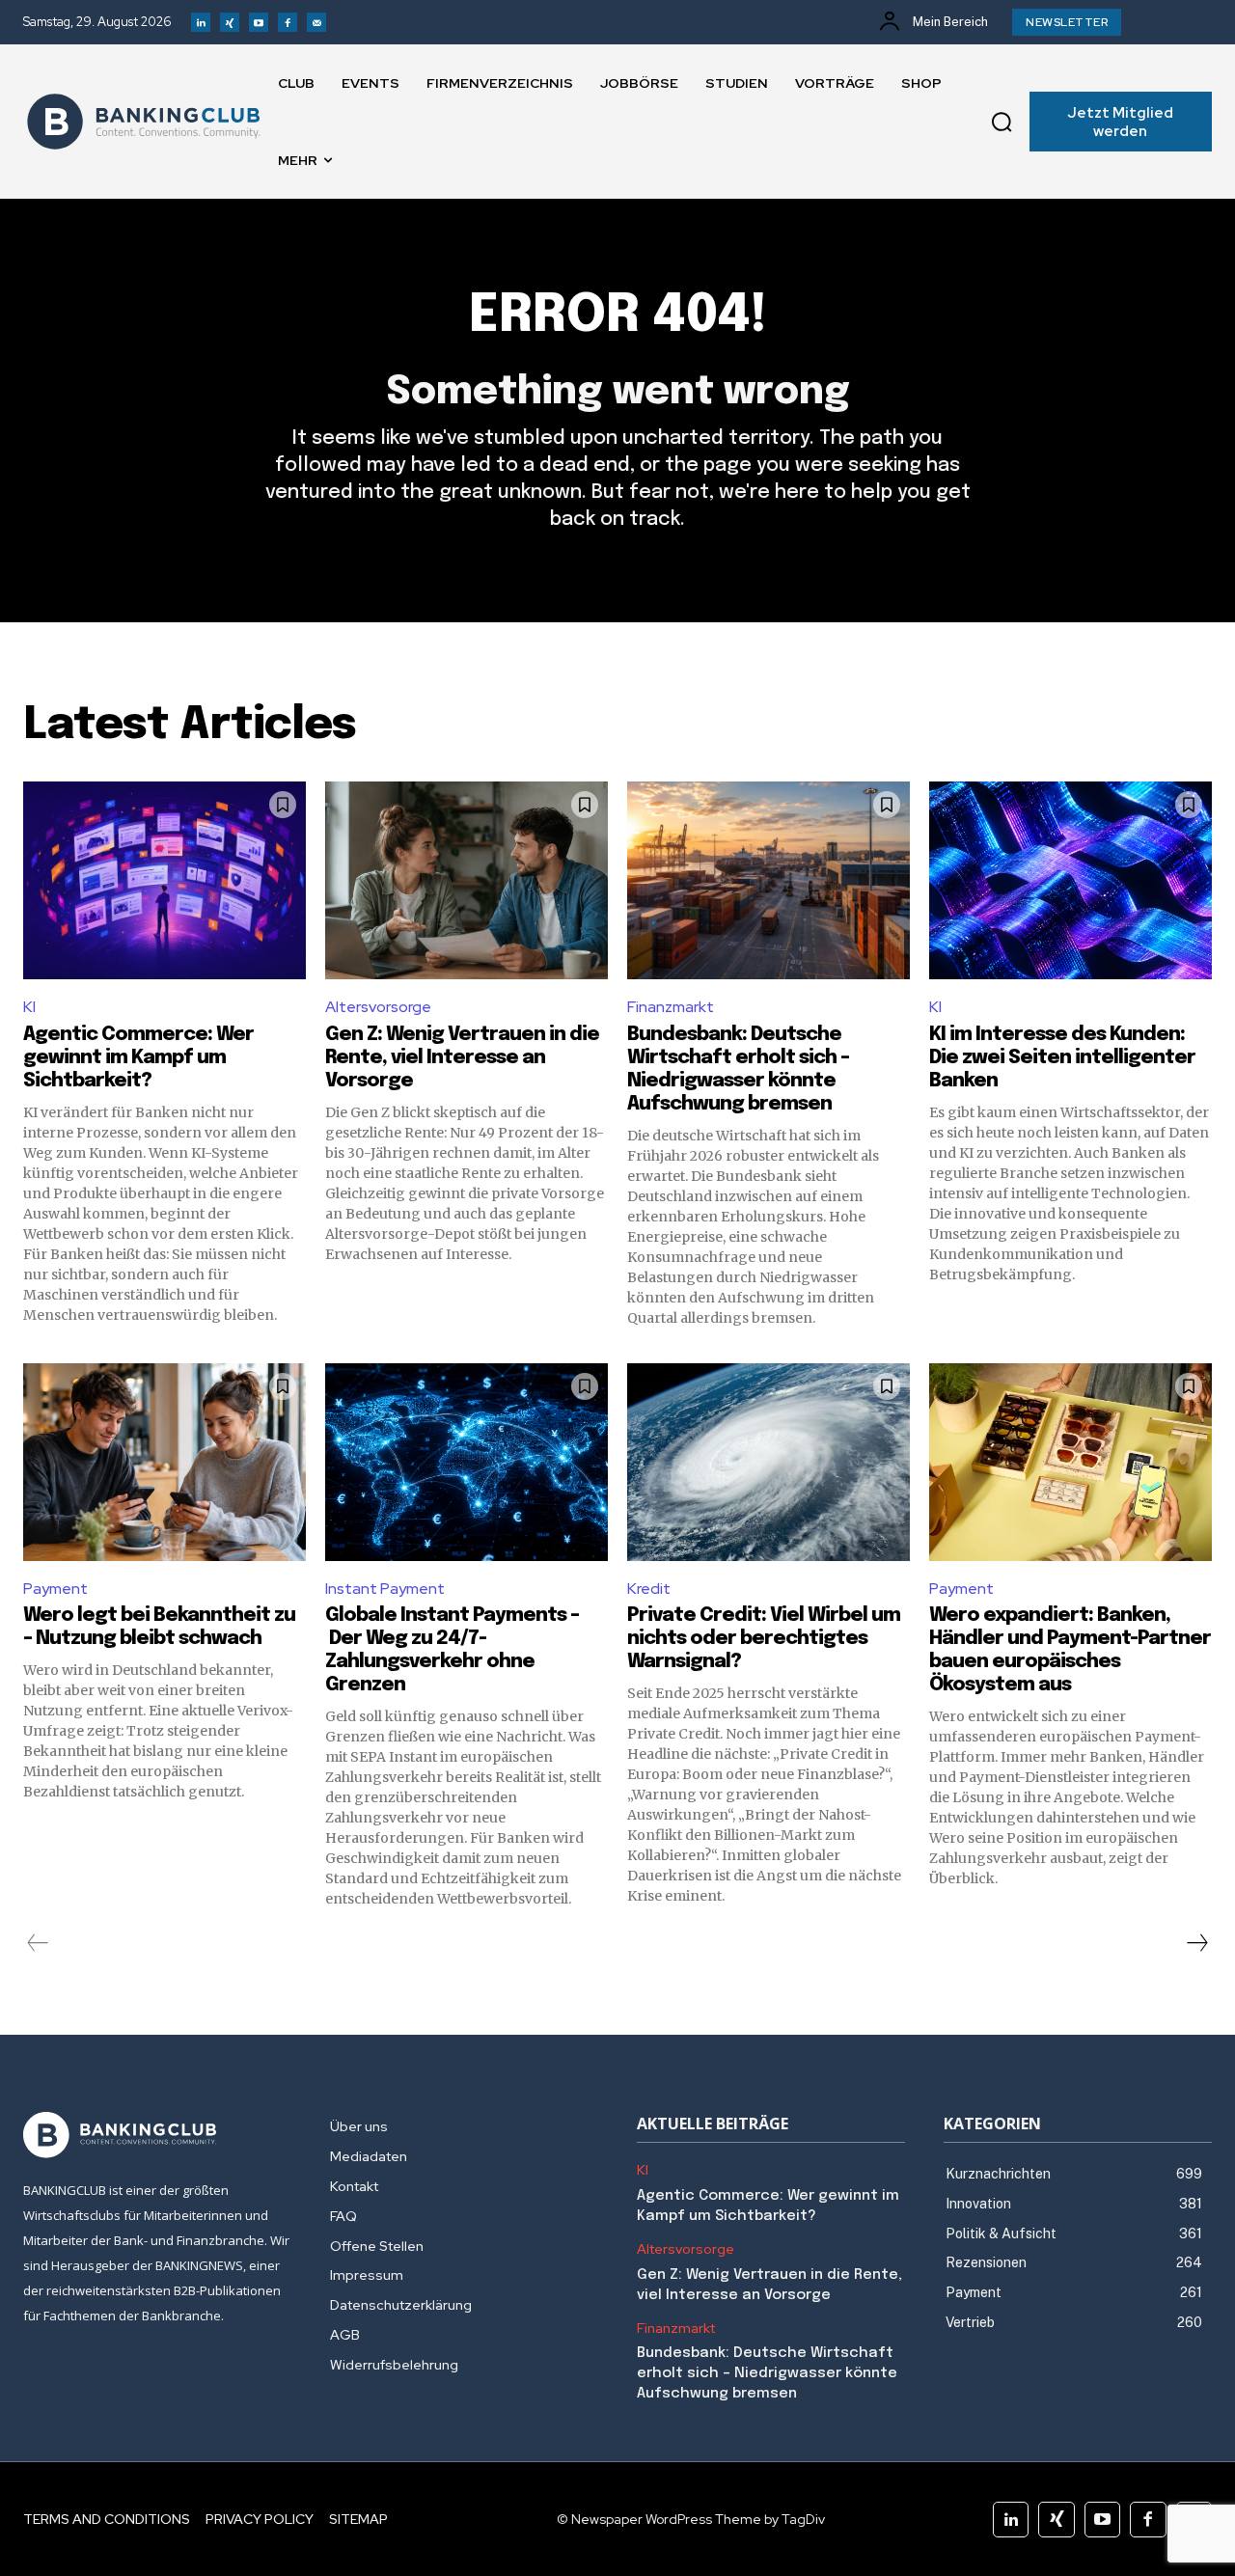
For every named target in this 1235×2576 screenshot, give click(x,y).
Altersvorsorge (378, 1007)
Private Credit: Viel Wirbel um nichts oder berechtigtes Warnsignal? (764, 1639)
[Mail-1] (316, 22)
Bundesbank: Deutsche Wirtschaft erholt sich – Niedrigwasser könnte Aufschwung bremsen (767, 2373)
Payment (55, 1589)
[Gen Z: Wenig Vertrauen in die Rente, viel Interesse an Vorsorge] (467, 880)
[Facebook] (288, 22)
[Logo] (144, 122)
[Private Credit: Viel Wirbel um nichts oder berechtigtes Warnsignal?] (768, 1462)
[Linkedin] (201, 22)
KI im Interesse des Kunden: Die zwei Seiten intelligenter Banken (1062, 1058)
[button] (1002, 122)
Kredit (649, 1589)
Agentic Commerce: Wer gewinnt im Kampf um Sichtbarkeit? (138, 1058)
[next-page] (1196, 1943)
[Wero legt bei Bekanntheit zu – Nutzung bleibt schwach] (165, 1462)
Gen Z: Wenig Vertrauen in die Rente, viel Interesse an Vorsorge (462, 1058)
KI (29, 1007)
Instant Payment (385, 1589)
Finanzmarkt (671, 1007)
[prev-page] (38, 1943)
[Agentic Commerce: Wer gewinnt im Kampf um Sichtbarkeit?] (165, 880)
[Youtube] (259, 22)
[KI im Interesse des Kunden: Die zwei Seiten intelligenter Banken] (1070, 880)
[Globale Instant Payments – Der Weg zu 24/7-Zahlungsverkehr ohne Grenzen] (467, 1462)
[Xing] (230, 22)
